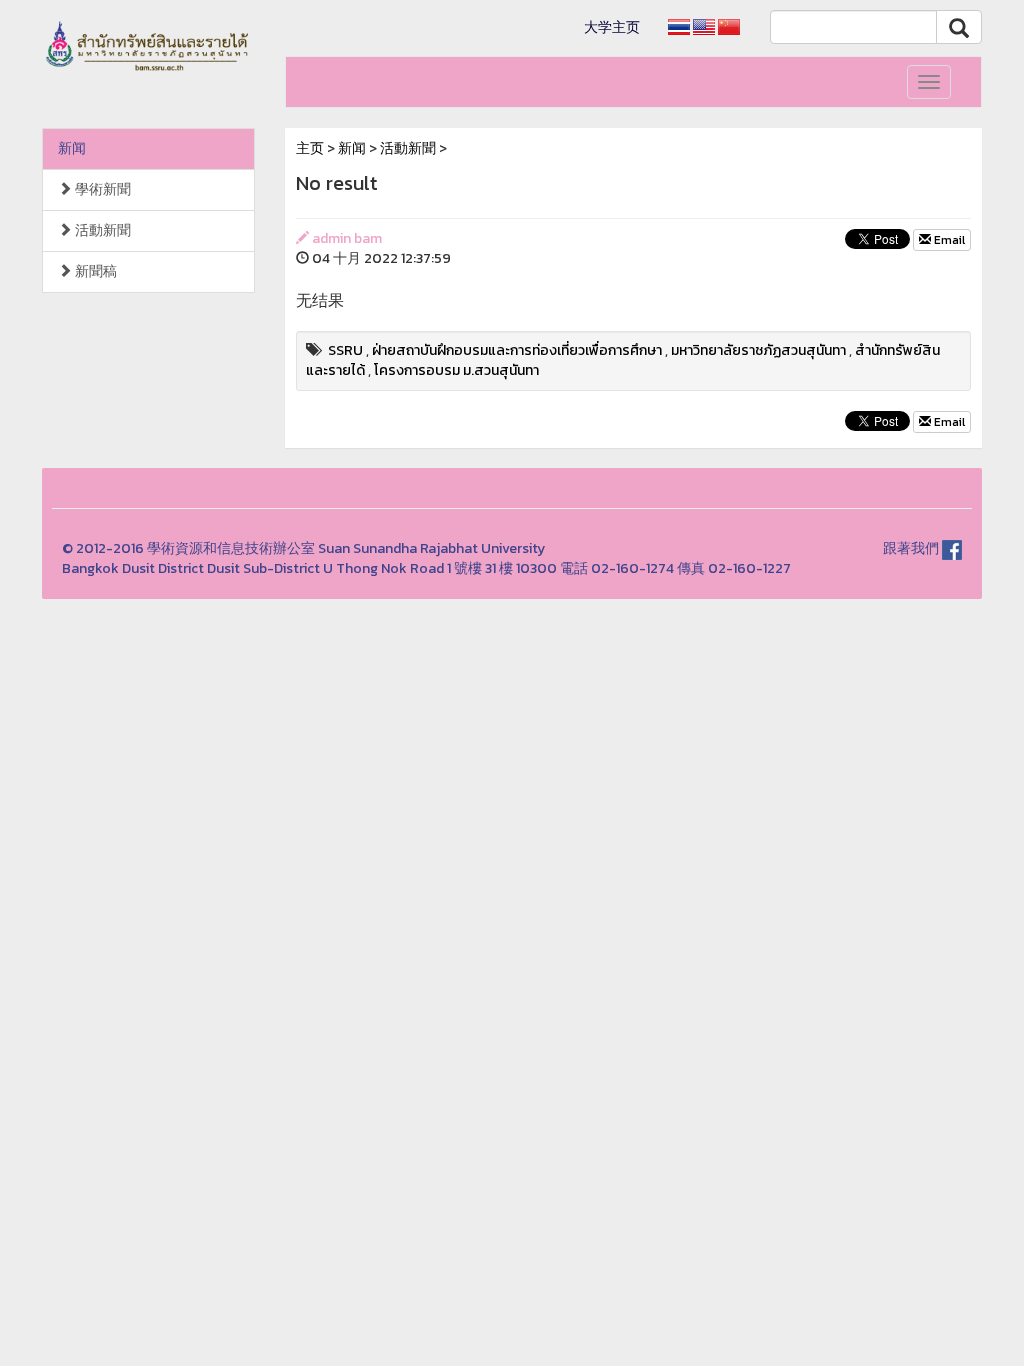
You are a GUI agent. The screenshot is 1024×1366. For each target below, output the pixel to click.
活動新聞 (101, 230)
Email (948, 240)
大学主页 (612, 27)
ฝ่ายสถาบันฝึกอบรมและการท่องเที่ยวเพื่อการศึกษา (517, 350)
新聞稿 (94, 271)
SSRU (345, 350)
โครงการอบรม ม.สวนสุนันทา (456, 370)
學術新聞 (101, 189)
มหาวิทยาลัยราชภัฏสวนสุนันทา (758, 350)
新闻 (72, 148)
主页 (310, 148)
